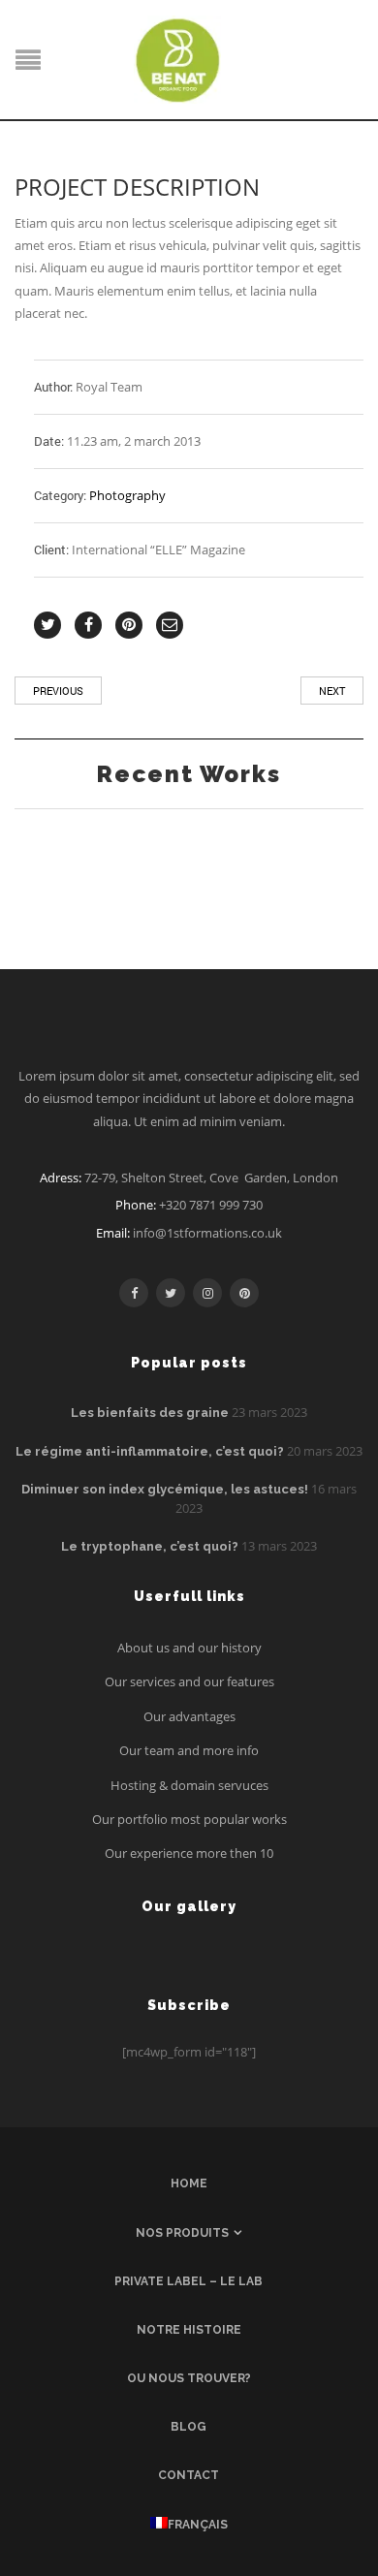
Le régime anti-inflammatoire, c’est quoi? (150, 1451)
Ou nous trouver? (189, 2378)
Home (189, 2183)
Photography (127, 495)
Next (332, 691)
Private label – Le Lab (189, 2281)
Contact (189, 2475)
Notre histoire (189, 2330)
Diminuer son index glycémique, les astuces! (165, 1489)
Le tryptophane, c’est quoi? (150, 1546)
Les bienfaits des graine (150, 1413)
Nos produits (182, 2233)
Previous (58, 691)
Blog (189, 2427)
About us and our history (189, 1648)
